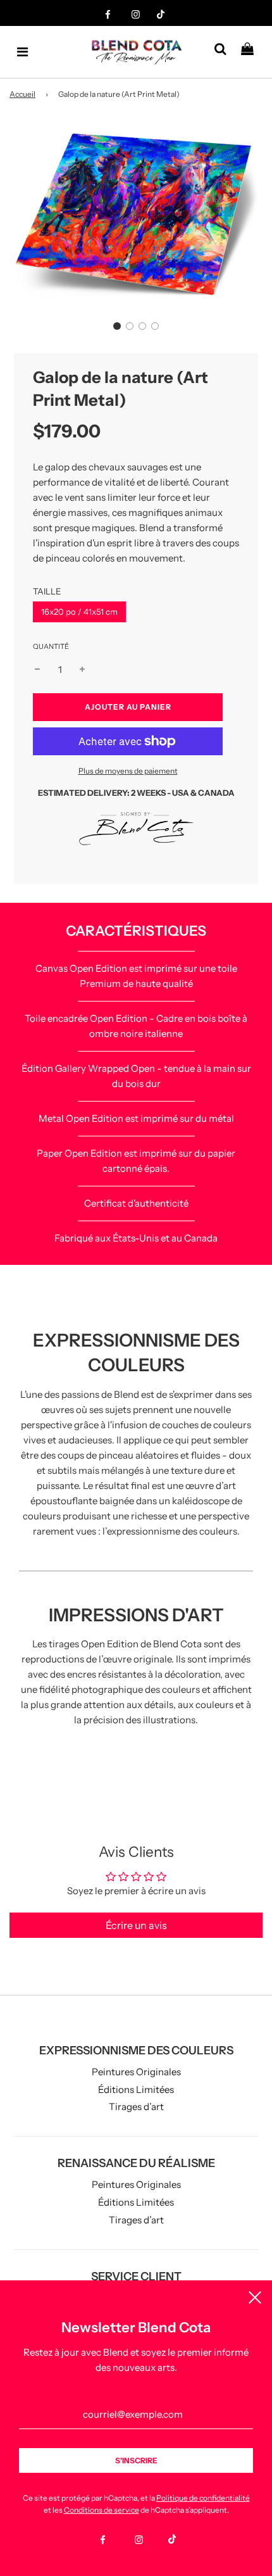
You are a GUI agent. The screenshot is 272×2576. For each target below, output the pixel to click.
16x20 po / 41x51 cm (79, 612)
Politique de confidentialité (203, 2498)
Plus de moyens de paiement (128, 771)
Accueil (22, 94)
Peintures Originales (136, 2072)
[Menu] (23, 52)
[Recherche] (225, 52)
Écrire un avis (136, 1925)
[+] (82, 670)
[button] (117, 326)
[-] (37, 670)
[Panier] (252, 52)
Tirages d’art (136, 2107)
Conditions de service (102, 2510)
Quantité (51, 646)
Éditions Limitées (136, 2089)
